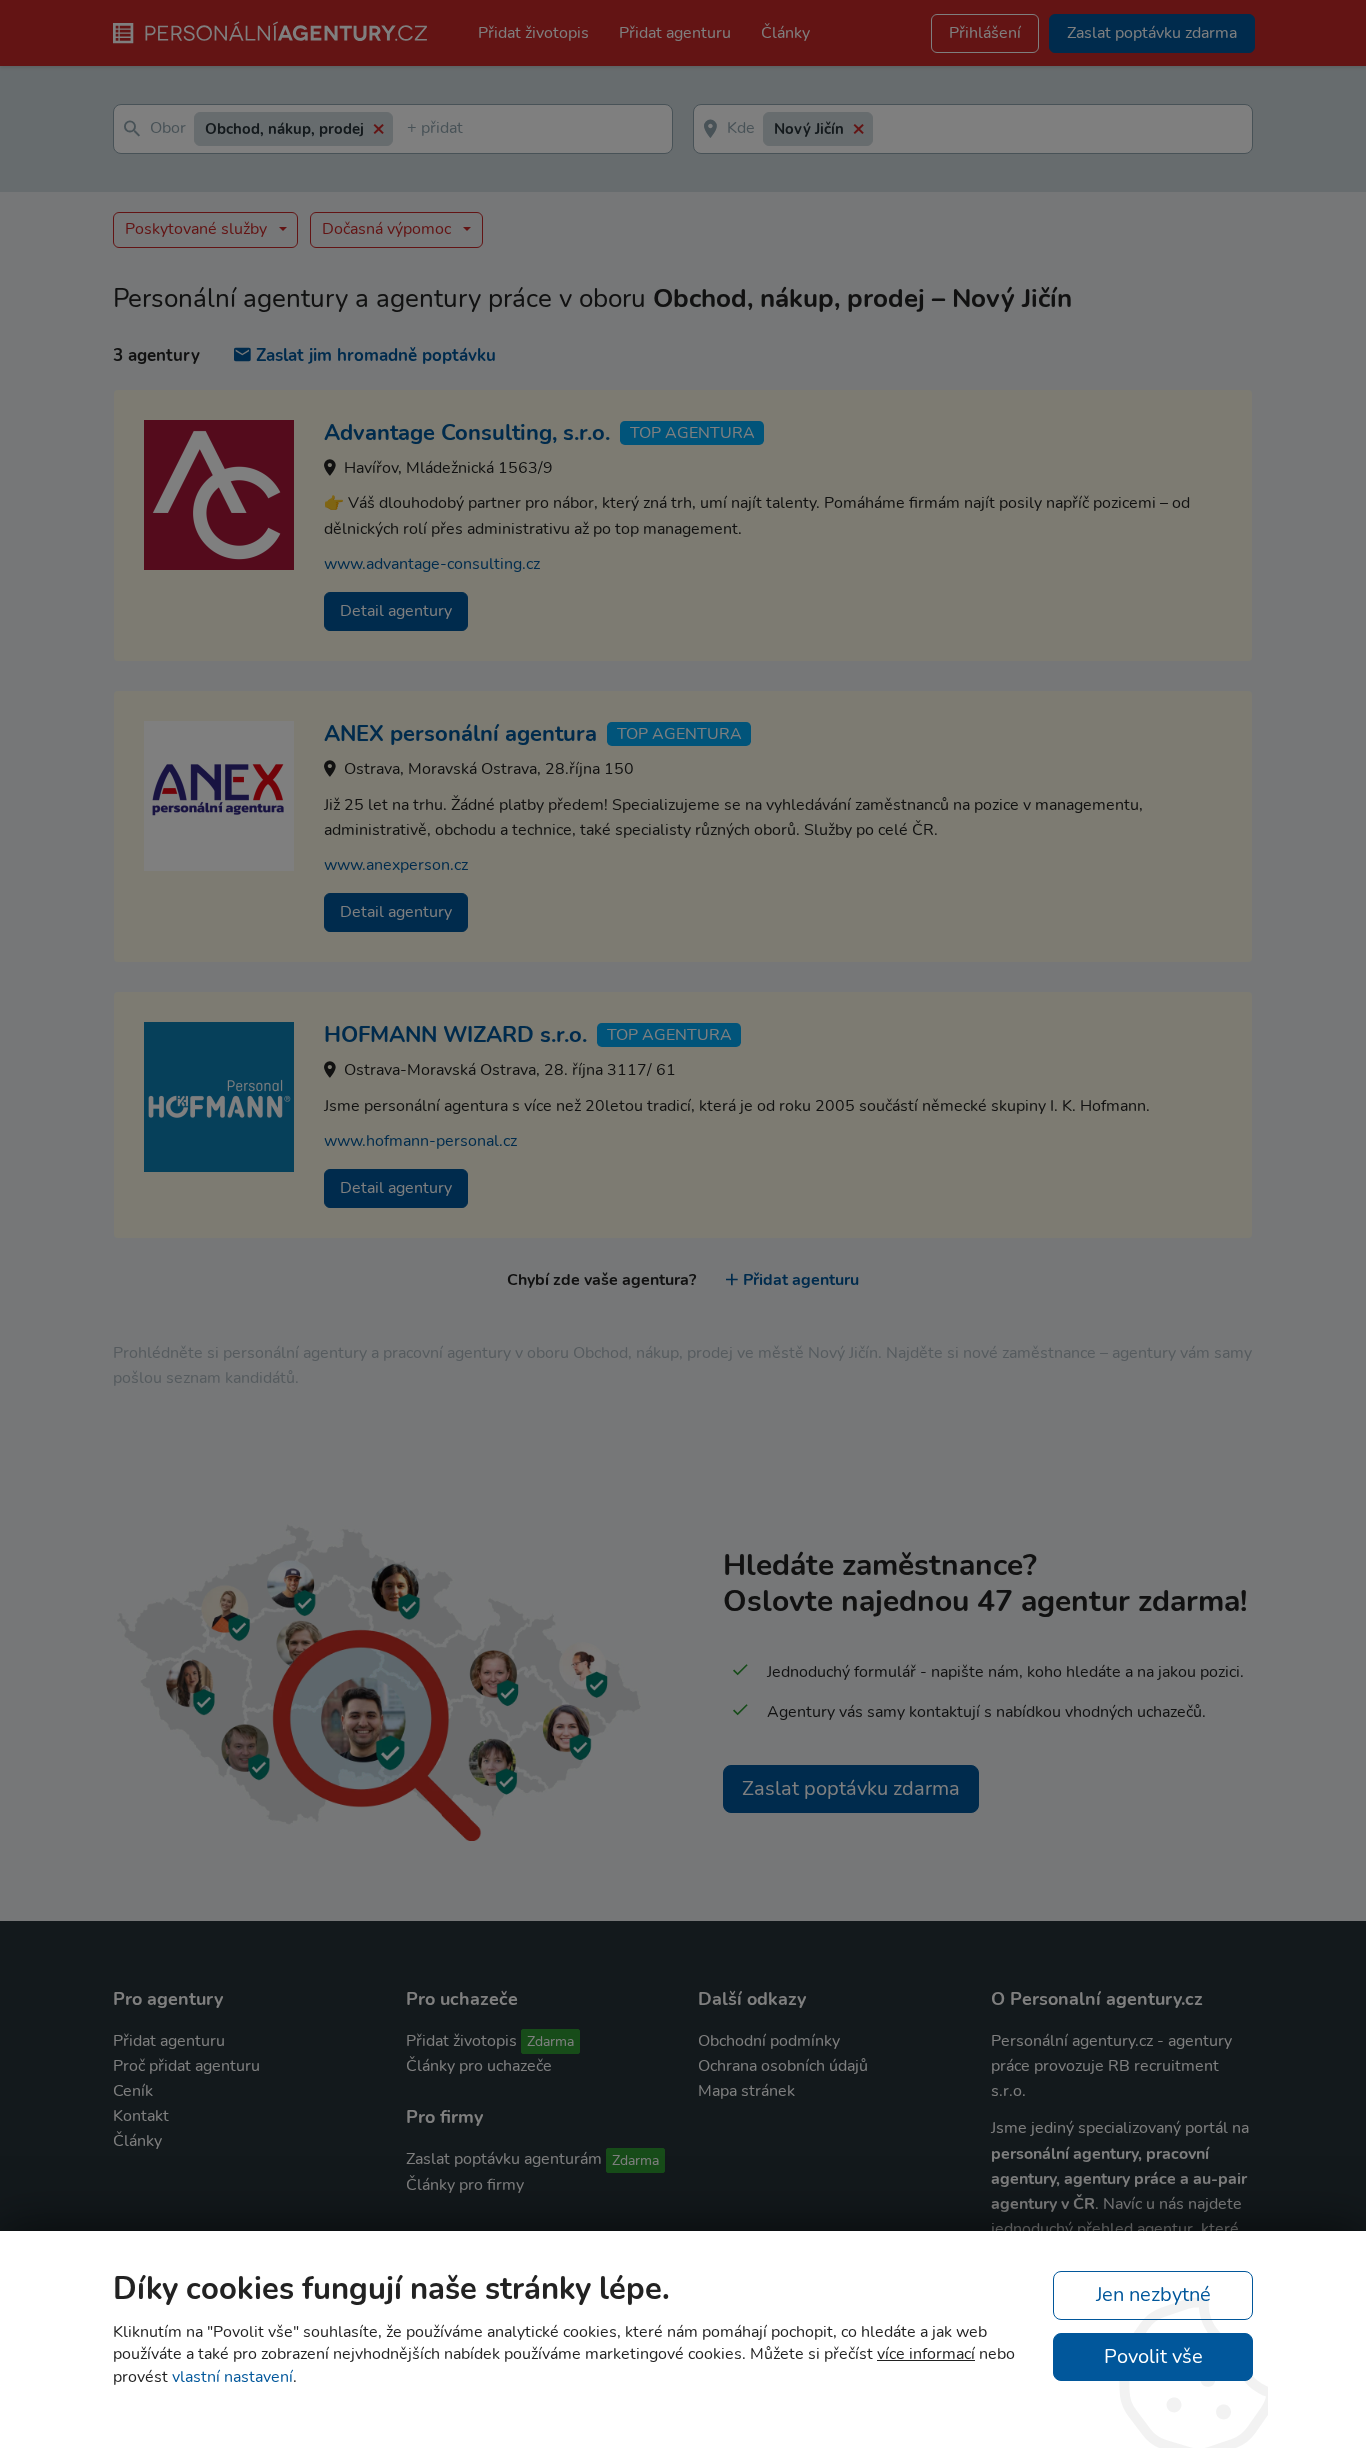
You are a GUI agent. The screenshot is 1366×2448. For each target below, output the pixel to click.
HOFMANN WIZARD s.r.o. (455, 1035)
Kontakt (141, 2116)
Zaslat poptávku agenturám (504, 2159)
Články (785, 33)
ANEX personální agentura (460, 734)
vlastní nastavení (232, 2377)
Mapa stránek (746, 2091)
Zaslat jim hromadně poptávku (376, 355)
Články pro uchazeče (479, 2066)
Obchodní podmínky (769, 2041)
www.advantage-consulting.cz (432, 564)
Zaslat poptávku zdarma (851, 1788)
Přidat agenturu (675, 33)
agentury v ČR (1043, 2204)
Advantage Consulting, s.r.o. (467, 433)
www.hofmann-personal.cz (420, 1141)
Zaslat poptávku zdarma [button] (1152, 33)
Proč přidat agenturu (186, 2066)
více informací (926, 2354)
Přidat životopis (533, 33)
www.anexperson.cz (396, 865)
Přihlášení (985, 33)
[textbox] (411, 129)
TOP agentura (692, 433)
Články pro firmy (465, 2185)
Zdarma (550, 2041)
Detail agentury (396, 611)
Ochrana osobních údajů (783, 2066)
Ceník (133, 2091)
